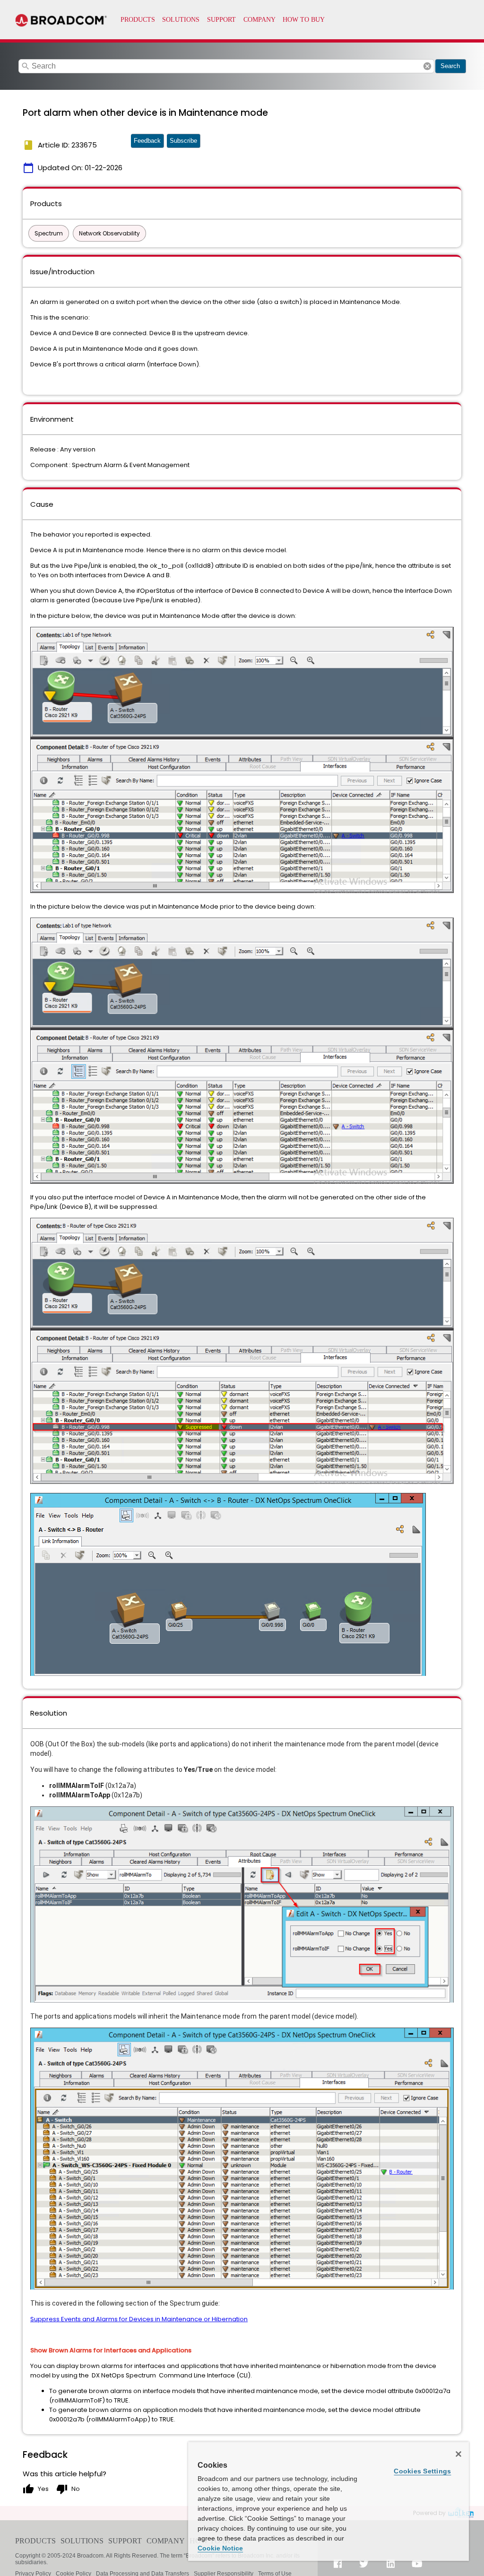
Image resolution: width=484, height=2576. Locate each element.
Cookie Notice (220, 2548)
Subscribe (183, 141)
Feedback (147, 141)
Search (450, 66)
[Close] (458, 2454)
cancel (427, 66)
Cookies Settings (422, 2471)
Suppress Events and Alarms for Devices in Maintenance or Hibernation (139, 2319)
